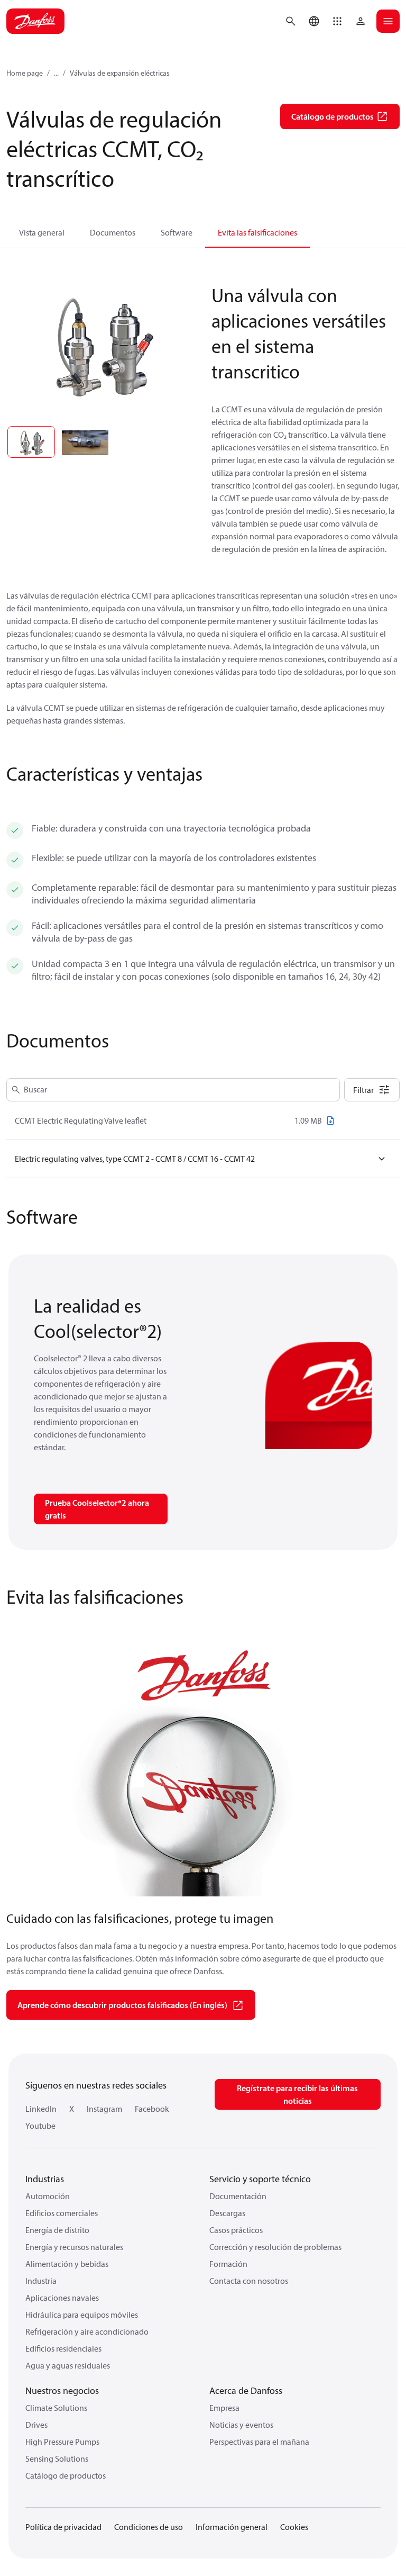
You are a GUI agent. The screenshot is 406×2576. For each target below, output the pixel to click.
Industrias (45, 2179)
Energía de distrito (57, 2230)
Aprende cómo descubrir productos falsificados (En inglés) (122, 2005)
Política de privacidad (63, 2527)
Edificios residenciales (63, 2348)
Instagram (104, 2109)
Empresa (224, 2408)
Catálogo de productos (66, 2475)
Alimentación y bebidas (67, 2264)
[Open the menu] (388, 21)
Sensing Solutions (57, 2459)
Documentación (238, 2196)
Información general (232, 2527)
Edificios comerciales (62, 2213)
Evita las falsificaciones (257, 232)
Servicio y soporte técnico (260, 2179)
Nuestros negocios (62, 2390)
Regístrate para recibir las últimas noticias (297, 2094)
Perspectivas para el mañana (259, 2442)
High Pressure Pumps (62, 2442)
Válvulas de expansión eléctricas (120, 73)
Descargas (227, 2213)
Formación (228, 2264)
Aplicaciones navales (62, 2298)
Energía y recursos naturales (74, 2247)
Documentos (113, 232)
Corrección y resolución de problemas (275, 2247)
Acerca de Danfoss (246, 2390)
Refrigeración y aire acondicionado (87, 2331)
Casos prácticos (236, 2230)
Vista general (42, 232)
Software (177, 232)
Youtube (40, 2126)
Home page (25, 73)
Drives (36, 2425)
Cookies (294, 2527)
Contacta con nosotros (249, 2281)
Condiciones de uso (149, 2527)
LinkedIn (41, 2109)
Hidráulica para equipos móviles (82, 2315)
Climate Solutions (56, 2408)
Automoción (48, 2196)
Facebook (152, 2109)
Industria (41, 2281)
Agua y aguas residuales (68, 2365)
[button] (337, 21)
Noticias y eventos (241, 2425)
